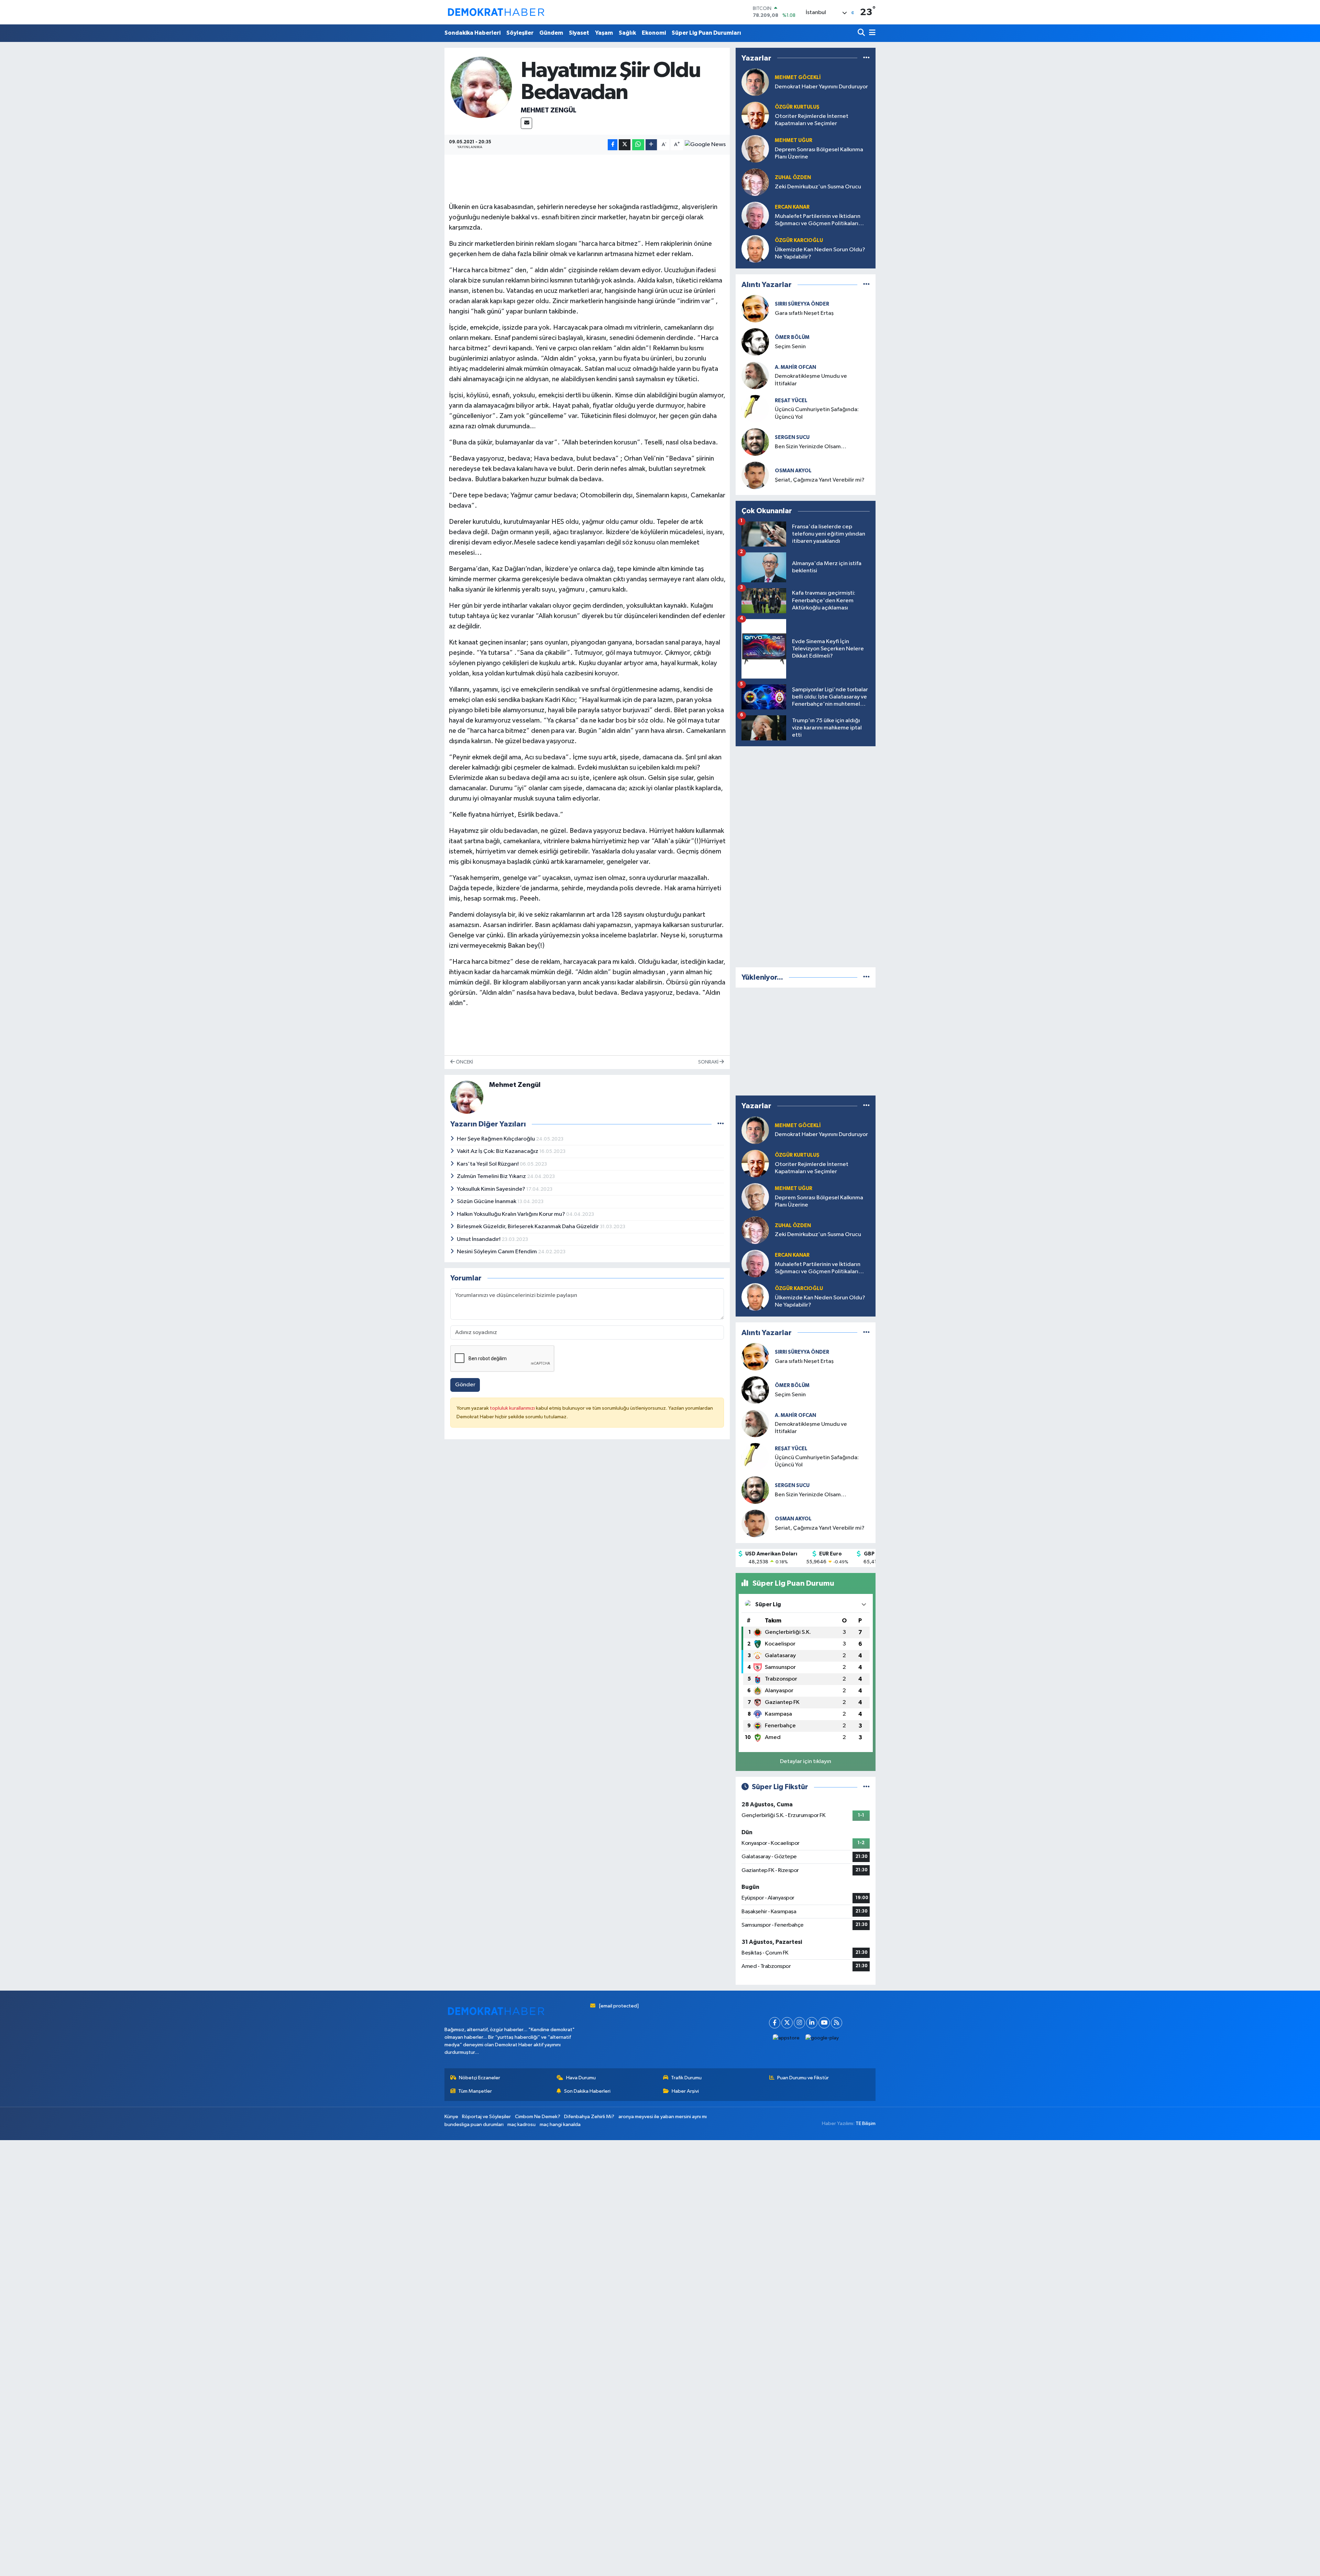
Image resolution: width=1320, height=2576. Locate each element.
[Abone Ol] (705, 145)
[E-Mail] (526, 123)
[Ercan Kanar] (755, 215)
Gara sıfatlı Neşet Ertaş (804, 313)
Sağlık (627, 33)
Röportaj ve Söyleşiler (486, 2117)
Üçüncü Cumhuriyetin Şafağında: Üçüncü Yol (817, 413)
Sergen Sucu (792, 437)
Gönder (465, 1385)
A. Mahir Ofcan (795, 367)
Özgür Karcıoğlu (799, 240)
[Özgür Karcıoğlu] (755, 249)
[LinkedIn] (812, 2023)
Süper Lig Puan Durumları (706, 33)
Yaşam (604, 33)
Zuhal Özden (793, 178)
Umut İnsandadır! (479, 1239)
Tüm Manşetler (475, 2091)
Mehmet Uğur (794, 140)
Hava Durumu (581, 2078)
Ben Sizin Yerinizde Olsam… (811, 447)
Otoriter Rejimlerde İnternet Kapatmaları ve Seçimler (812, 120)
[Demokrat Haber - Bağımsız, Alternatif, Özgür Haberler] (496, 12)
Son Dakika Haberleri (587, 2091)
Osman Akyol (793, 471)
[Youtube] (824, 2023)
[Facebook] (775, 2023)
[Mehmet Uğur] (755, 149)
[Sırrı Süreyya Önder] (755, 309)
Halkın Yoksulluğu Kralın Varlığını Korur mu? (511, 1214)
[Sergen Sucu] (755, 442)
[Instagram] (799, 2023)
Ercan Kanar (792, 207)
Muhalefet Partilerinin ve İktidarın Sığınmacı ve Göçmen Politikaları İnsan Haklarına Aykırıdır (818, 221)
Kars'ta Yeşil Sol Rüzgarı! (488, 1164)
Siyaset (579, 33)
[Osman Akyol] (755, 475)
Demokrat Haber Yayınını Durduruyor (821, 87)
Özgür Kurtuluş (797, 107)
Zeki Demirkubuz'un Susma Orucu (818, 187)
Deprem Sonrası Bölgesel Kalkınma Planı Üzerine (819, 153)
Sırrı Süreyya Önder (802, 304)
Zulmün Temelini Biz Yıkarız (492, 1176)
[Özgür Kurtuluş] (755, 115)
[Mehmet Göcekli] (755, 82)
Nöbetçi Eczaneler (480, 2078)
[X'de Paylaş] (625, 145)
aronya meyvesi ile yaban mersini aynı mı (663, 2117)
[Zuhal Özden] (755, 182)
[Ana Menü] (871, 33)
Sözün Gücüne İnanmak (487, 1202)
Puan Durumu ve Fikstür (803, 2078)
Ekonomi (654, 33)
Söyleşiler (520, 33)
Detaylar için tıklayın (806, 1762)
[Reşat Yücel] (755, 409)
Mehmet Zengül (549, 110)
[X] (787, 2023)
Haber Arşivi (685, 2091)
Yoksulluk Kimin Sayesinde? (492, 1189)
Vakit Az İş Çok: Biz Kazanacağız (498, 1151)
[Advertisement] (806, 855)
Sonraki (709, 1062)
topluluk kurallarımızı (513, 1408)
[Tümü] (866, 58)
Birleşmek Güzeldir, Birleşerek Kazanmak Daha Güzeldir (528, 1227)
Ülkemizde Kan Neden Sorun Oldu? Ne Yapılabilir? (820, 253)
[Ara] (862, 33)
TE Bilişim (866, 2123)
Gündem (551, 33)
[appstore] (786, 2038)
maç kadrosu (521, 2124)
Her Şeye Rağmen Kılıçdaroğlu (496, 1139)
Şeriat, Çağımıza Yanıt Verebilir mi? (820, 480)
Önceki (464, 1062)
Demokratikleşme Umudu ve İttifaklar (811, 380)
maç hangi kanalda (560, 2124)
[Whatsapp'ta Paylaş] (638, 145)
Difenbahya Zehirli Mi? (589, 2117)
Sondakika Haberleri (472, 33)
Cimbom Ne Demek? (538, 2117)
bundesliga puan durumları (474, 2124)
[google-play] (822, 2038)
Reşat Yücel (791, 401)
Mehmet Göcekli (798, 78)
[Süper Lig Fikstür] (866, 1787)
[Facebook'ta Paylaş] (613, 145)
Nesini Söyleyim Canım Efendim (497, 1252)
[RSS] (837, 2023)
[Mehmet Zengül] (481, 87)
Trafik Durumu (686, 2078)
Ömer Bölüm (792, 337)
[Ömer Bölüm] (755, 342)
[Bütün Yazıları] (721, 1124)
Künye (451, 2117)
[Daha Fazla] (651, 145)
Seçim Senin (790, 347)
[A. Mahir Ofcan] (755, 375)
